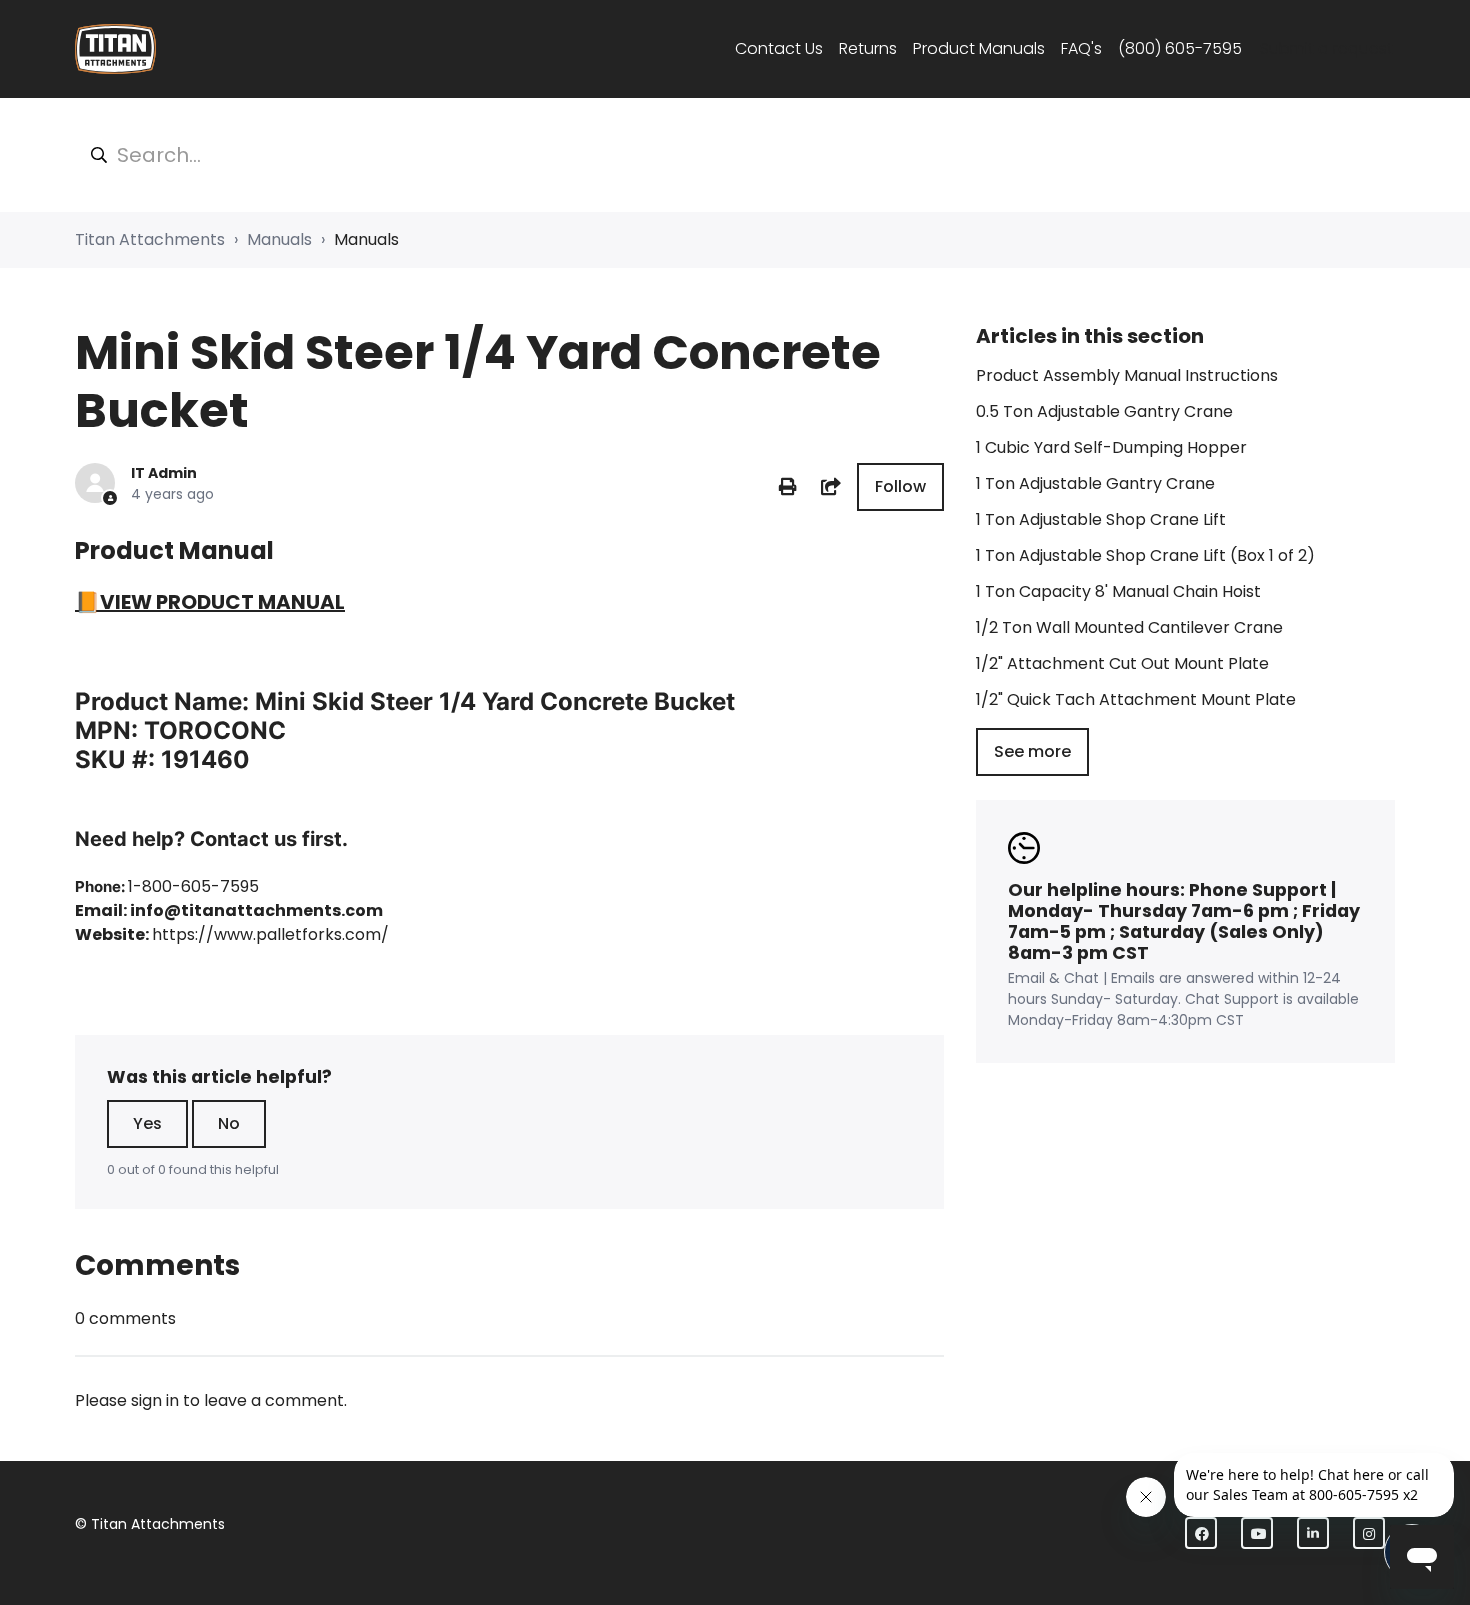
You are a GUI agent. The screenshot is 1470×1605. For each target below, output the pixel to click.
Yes (147, 1123)
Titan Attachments (150, 239)
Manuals (279, 239)
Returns (868, 48)
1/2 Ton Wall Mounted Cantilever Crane (1129, 627)
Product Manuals (979, 48)
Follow (900, 486)
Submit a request (1326, 48)
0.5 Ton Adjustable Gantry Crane (1104, 411)
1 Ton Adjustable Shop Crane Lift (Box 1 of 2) (1145, 555)
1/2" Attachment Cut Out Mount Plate (1122, 663)
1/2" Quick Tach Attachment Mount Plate (1136, 699)
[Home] (115, 49)
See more (1032, 751)
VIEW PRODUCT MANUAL (222, 602)
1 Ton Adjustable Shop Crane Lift (1101, 519)
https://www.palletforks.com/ (270, 934)
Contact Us (779, 48)
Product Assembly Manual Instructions (1127, 375)
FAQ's (1081, 48)
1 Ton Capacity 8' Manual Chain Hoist (1118, 591)
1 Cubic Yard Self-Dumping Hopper (1111, 447)
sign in (155, 1400)
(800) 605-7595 (1180, 48)
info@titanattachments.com (256, 910)
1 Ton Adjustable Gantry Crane (1095, 483)
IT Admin (164, 473)
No (229, 1123)
